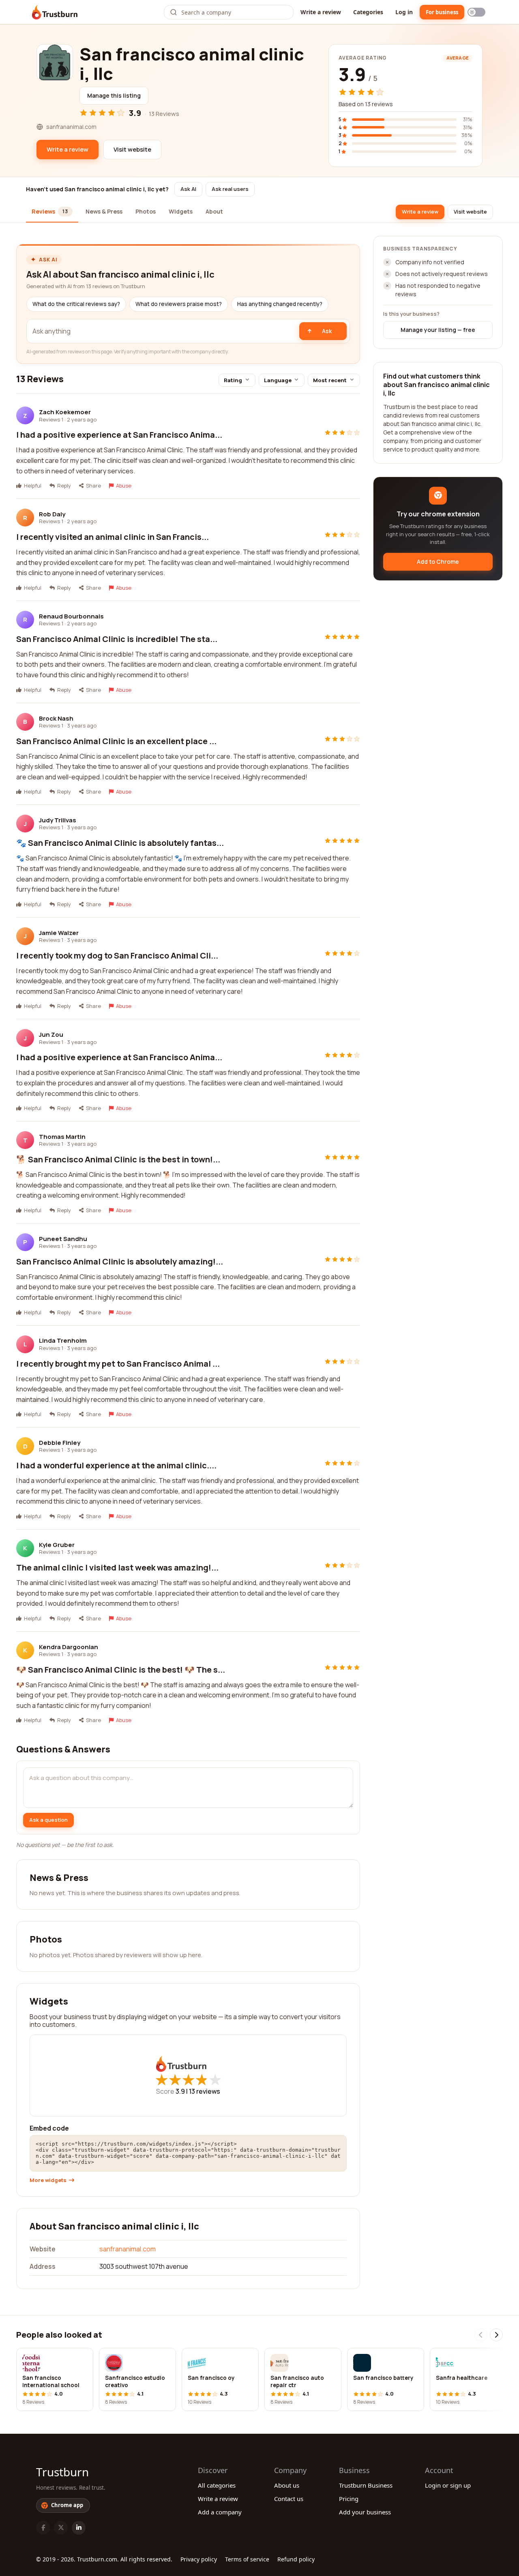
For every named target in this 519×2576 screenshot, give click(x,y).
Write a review (321, 12)
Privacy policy (199, 2559)
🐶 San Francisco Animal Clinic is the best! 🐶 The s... (121, 1670)
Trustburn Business (366, 2485)
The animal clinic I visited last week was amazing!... (117, 1567)
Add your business (365, 2512)
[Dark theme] (476, 12)
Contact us (289, 2499)
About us (287, 2485)
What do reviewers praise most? (179, 304)
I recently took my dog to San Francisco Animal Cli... (117, 955)
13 (205, 2091)
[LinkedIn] (79, 2528)
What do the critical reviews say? (76, 304)
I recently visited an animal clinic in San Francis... (113, 537)
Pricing (349, 2499)
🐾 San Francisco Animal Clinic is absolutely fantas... (120, 843)
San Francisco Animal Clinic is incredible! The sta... (117, 639)
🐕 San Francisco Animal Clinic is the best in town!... (118, 1159)
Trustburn (62, 2472)
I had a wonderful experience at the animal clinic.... (116, 1465)
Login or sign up (448, 2485)
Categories (368, 12)
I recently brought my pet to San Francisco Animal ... (118, 1364)
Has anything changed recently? (280, 304)
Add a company (220, 2512)
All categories (217, 2485)
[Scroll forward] (496, 2335)
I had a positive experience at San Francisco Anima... (119, 435)
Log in (404, 12)
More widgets (48, 2180)
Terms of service (247, 2559)
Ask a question (48, 1820)
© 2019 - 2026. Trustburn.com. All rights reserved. (104, 2559)
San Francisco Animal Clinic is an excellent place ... (116, 741)
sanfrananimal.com (128, 2249)
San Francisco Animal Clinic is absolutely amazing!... (120, 1261)
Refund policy (296, 2559)
